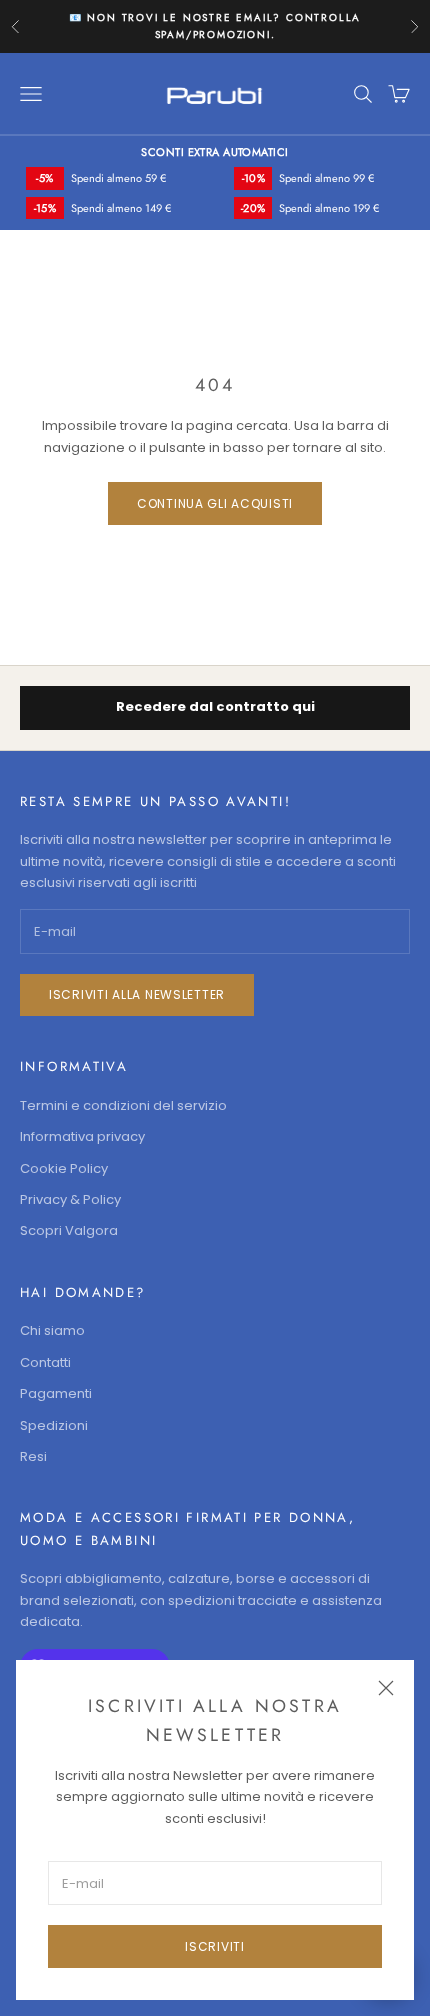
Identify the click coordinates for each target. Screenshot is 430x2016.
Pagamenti (56, 1393)
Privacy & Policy (70, 1199)
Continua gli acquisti (215, 503)
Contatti (45, 1362)
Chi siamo (52, 1330)
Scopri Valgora (69, 1230)
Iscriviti (214, 1946)
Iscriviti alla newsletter (137, 994)
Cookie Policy (64, 1168)
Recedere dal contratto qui (215, 706)
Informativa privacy (82, 1136)
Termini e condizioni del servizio (123, 1105)
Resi (33, 1456)
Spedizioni (54, 1425)
